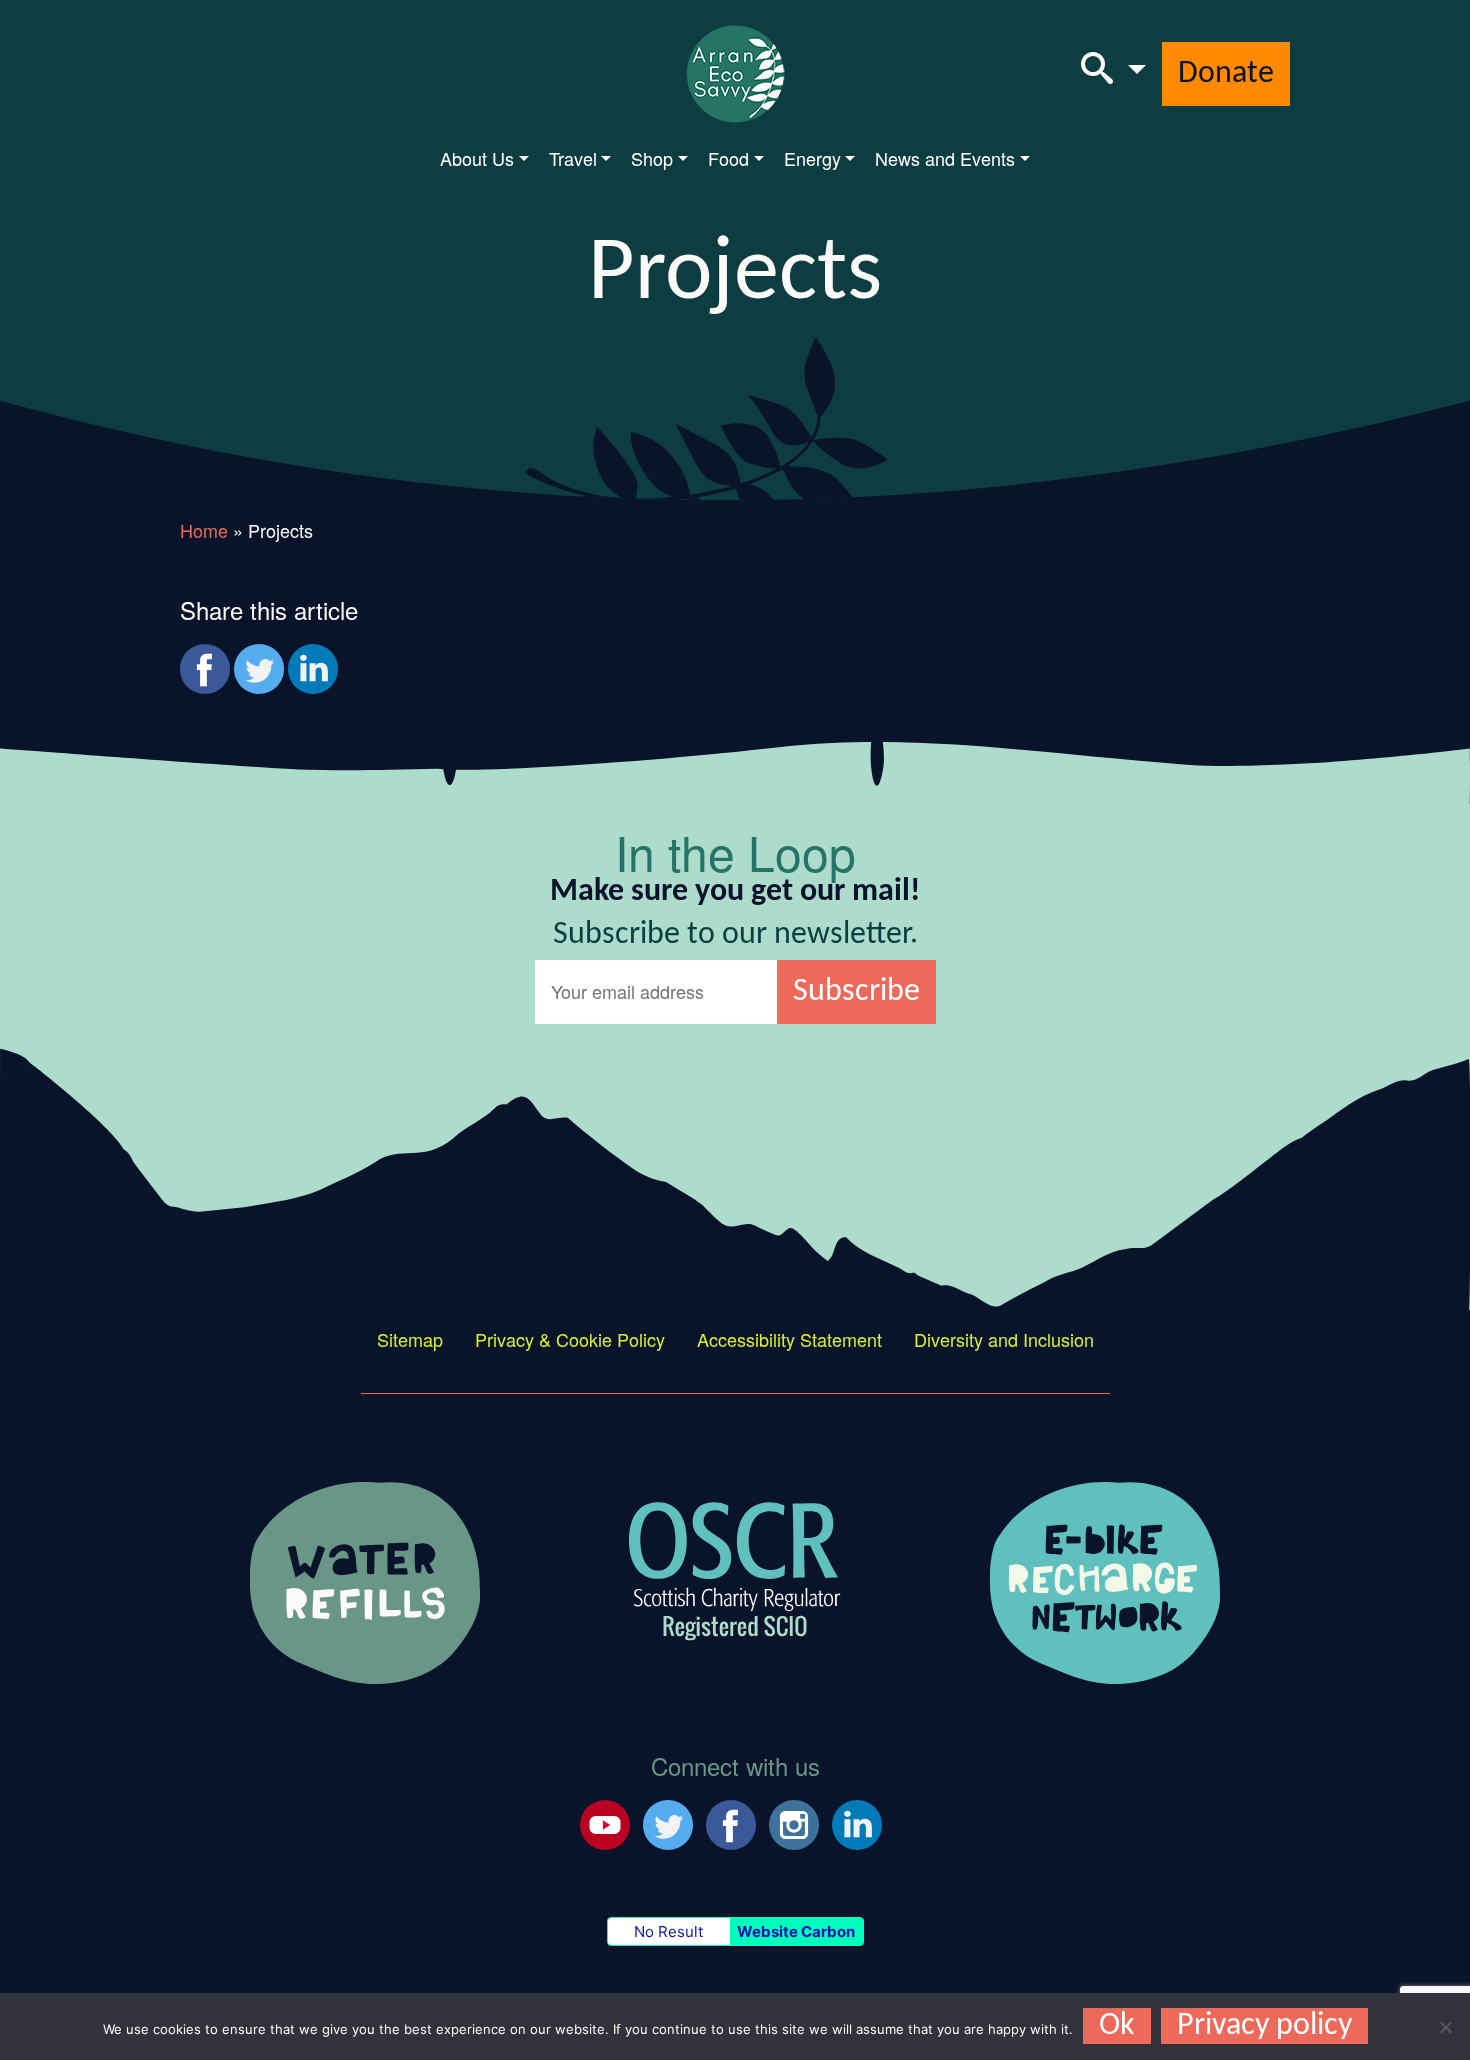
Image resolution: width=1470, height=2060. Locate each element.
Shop (652, 158)
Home (204, 530)
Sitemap (410, 1339)
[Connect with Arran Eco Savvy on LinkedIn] (857, 1822)
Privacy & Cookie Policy (570, 1339)
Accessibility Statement (789, 1339)
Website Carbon (796, 1931)
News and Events (945, 158)
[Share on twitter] (259, 669)
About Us (477, 158)
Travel (573, 158)
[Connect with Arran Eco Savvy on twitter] (668, 1822)
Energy (812, 158)
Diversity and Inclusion (1004, 1339)
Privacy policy (1264, 2026)
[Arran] (365, 1580)
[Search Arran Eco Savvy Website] (1113, 74)
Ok (1117, 2026)
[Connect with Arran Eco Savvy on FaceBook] (731, 1822)
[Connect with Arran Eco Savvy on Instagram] (794, 1822)
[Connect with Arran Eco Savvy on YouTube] (605, 1822)
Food (728, 158)
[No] (1445, 2027)
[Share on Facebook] (205, 669)
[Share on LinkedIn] (313, 669)
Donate (1226, 74)
